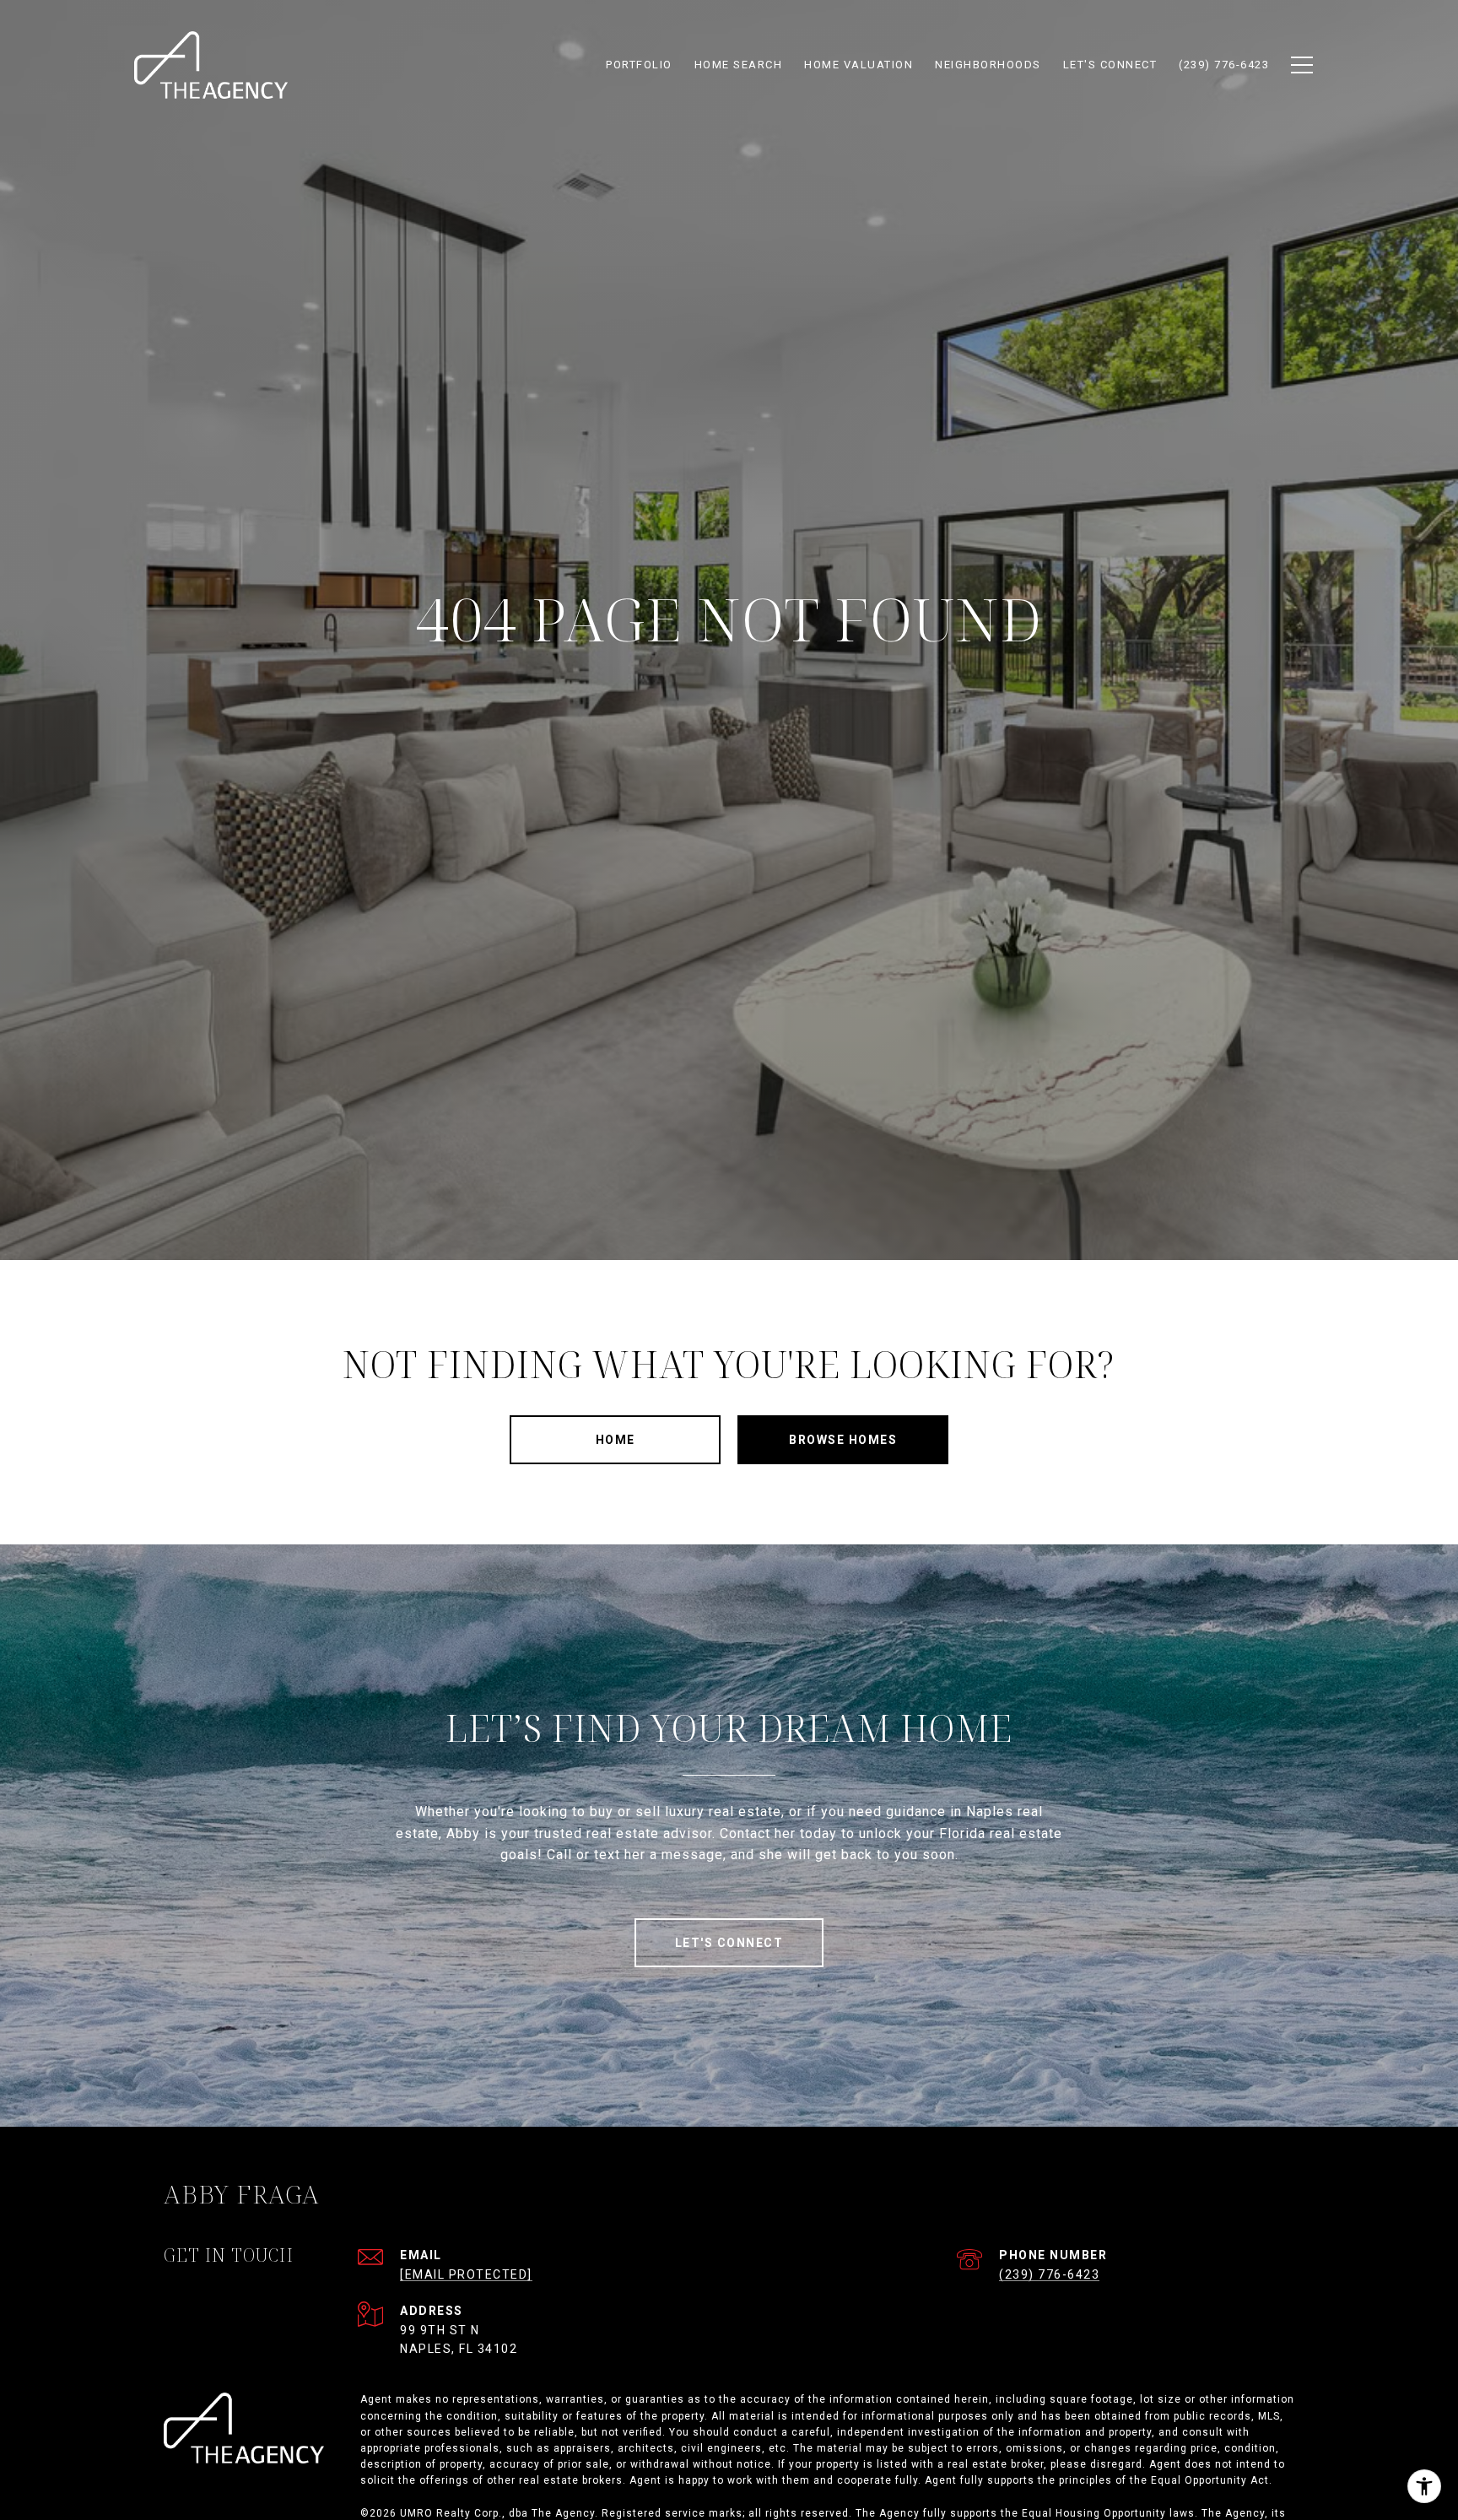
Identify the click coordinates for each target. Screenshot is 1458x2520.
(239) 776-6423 (1049, 2274)
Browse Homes (843, 1440)
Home (616, 1440)
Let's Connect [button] (729, 1943)
